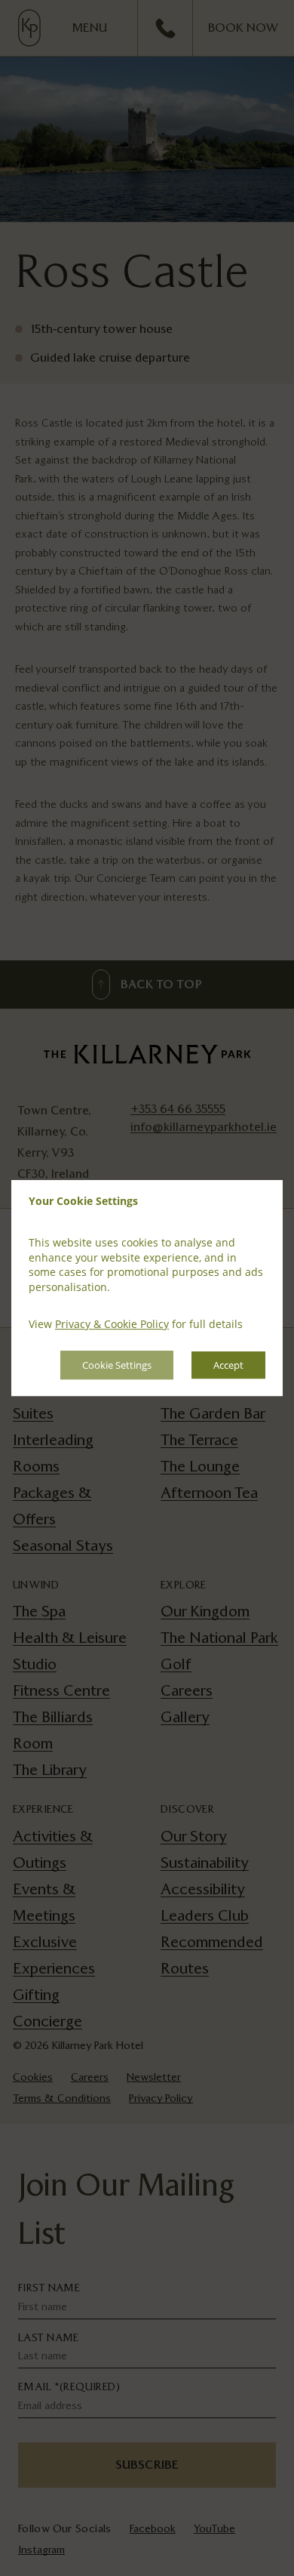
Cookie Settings (117, 1365)
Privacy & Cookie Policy (112, 1325)
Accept (228, 1365)
